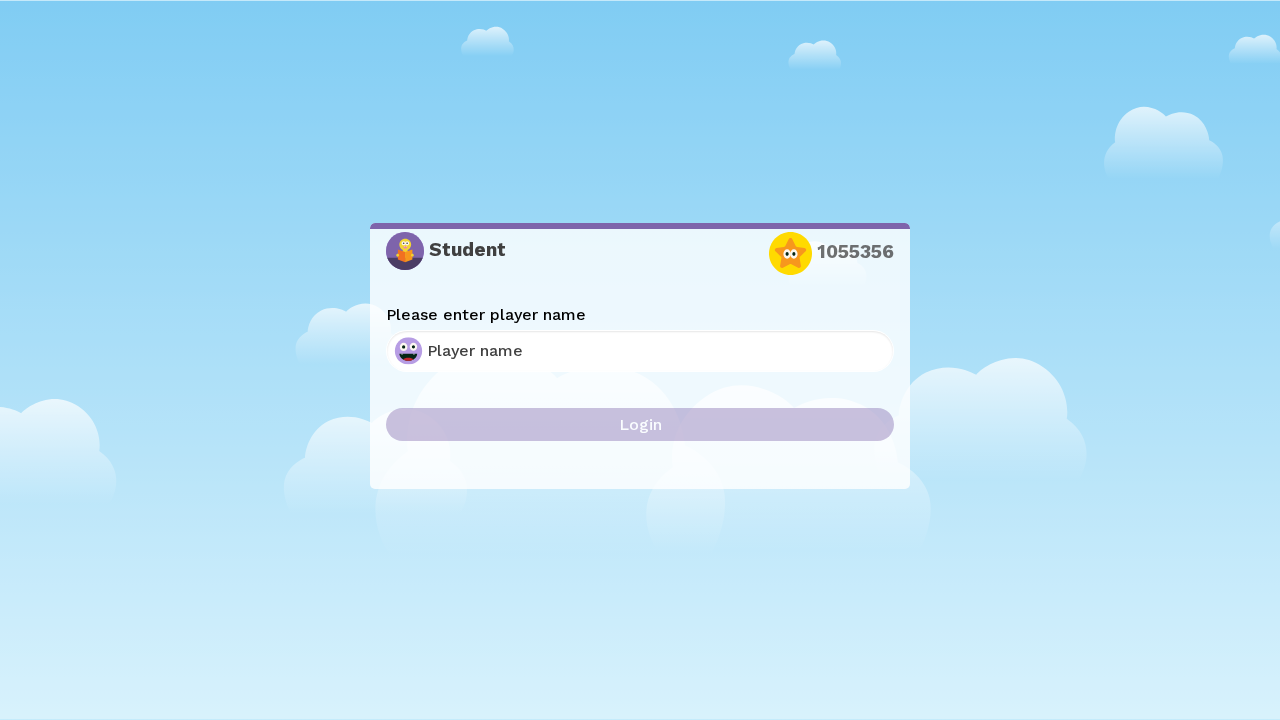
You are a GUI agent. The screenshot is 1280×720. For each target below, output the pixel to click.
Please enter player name (486, 314)
